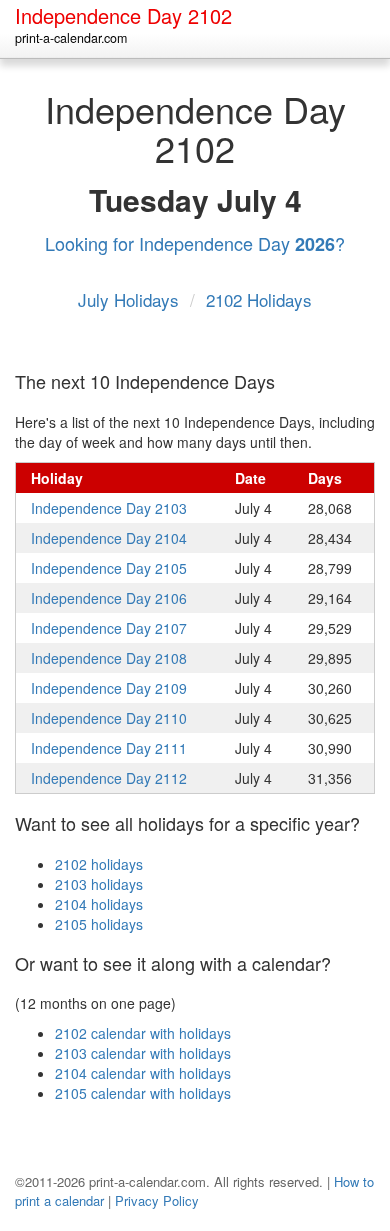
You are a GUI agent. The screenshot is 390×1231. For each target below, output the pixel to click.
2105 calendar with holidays (143, 1093)
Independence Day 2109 (109, 688)
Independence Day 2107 (109, 628)
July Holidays (131, 299)
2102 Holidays (259, 299)
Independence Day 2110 (109, 718)
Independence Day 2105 (109, 568)
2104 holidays (99, 904)
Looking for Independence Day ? (195, 243)
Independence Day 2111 (109, 748)
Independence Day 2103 (109, 508)
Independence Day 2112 (109, 778)
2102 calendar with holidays (143, 1033)
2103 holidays (99, 884)
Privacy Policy (157, 1200)
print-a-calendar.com (71, 38)
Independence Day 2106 (109, 598)
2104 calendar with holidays (143, 1073)
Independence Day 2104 (109, 538)
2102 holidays (99, 864)
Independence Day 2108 (109, 658)
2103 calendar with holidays (143, 1053)
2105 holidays (99, 924)
